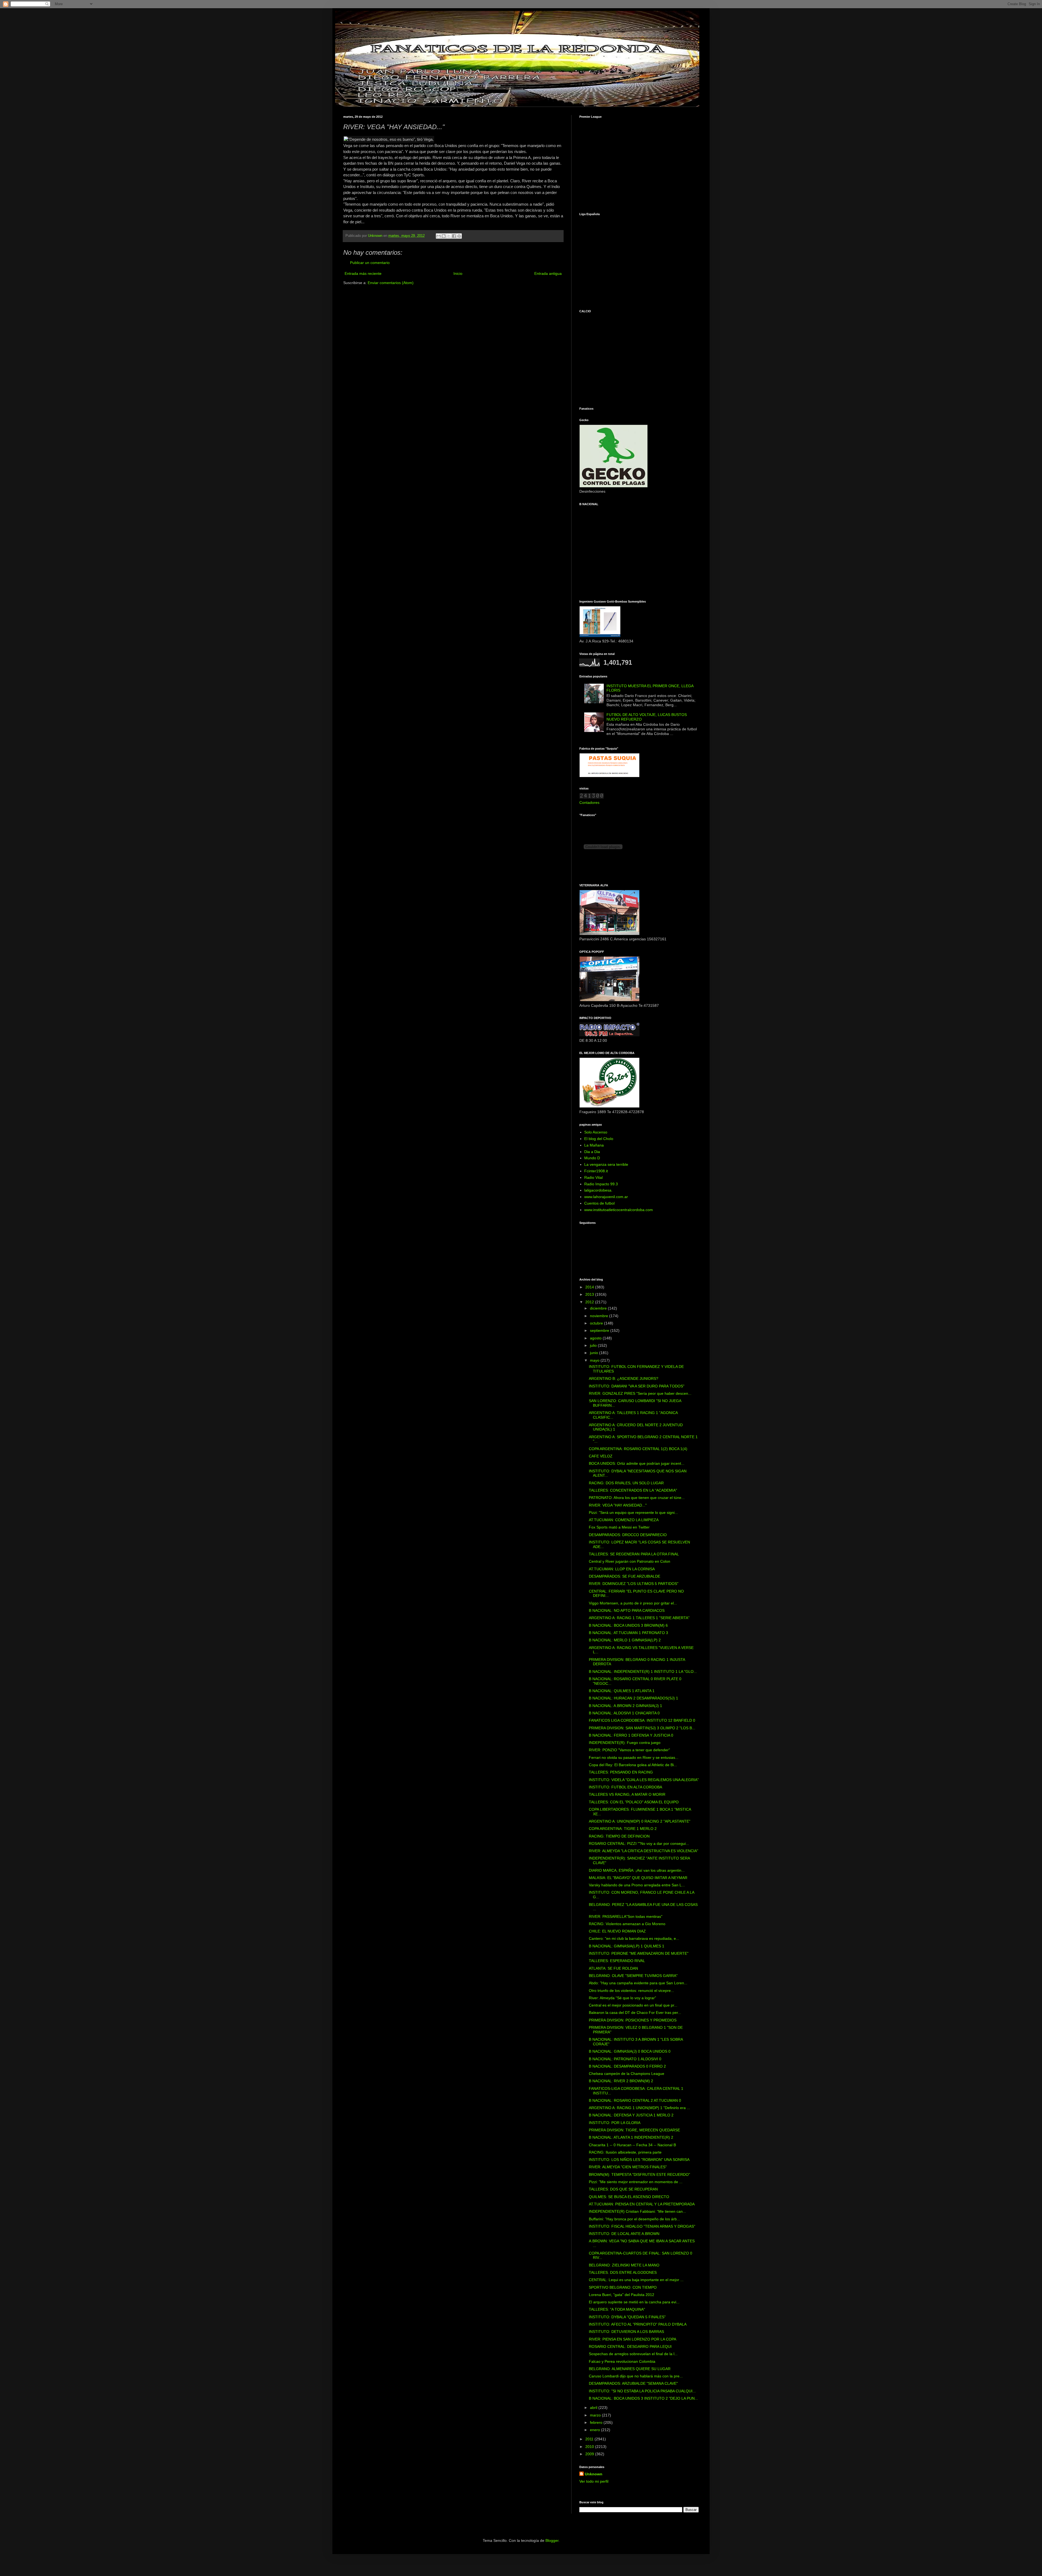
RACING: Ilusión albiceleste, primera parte (625, 2152)
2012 (590, 1302)
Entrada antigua (548, 273)
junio (595, 1353)
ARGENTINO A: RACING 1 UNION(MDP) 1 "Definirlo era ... (639, 2108)
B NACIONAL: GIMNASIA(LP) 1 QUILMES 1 (627, 1946)
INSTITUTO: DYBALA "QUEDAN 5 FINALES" (627, 2317)
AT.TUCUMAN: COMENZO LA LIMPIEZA (624, 1520)
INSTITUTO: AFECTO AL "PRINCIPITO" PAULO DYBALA (638, 2324)
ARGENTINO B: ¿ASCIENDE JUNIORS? (624, 1378)
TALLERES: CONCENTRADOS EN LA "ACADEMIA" (633, 1490)
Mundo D (592, 1158)
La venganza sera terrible (606, 1164)
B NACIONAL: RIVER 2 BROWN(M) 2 (621, 2081)
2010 (590, 2447)
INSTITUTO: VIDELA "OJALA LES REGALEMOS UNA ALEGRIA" (644, 1780)
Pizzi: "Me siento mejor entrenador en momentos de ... (636, 2182)
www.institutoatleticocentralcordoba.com (619, 1210)
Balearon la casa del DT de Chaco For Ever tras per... (635, 2013)
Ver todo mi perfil (594, 2481)
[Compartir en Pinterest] (459, 236)
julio (594, 1345)
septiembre (600, 1330)
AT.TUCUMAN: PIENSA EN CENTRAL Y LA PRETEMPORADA (642, 2204)
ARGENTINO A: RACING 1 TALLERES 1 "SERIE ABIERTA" (639, 1618)
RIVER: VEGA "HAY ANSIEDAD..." (618, 1505)
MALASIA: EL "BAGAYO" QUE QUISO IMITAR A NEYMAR (638, 1878)
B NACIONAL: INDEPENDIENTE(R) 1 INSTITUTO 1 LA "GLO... (643, 1671)
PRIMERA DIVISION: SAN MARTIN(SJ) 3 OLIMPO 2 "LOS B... (642, 1728)
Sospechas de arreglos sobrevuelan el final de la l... (633, 2354)
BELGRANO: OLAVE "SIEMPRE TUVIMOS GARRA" (633, 1976)
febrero (597, 2422)
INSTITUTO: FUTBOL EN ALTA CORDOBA (625, 1787)
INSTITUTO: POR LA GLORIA (615, 2123)
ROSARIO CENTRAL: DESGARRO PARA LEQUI (630, 2346)
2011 (590, 2439)
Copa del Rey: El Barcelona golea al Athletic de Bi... (633, 1765)
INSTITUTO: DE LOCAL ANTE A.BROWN (624, 2234)
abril (594, 2408)
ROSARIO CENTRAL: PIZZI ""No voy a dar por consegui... (639, 1843)
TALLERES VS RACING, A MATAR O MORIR (627, 1794)
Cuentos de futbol (599, 1203)
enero (595, 2430)
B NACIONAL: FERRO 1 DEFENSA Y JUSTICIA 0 (631, 1735)
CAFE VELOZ (601, 1456)
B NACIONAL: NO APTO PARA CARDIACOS (627, 1610)
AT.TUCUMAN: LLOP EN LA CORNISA (622, 1569)
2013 (590, 1294)
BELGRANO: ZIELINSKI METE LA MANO (624, 2265)
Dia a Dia (592, 1152)
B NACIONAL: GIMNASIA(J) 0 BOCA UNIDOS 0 (630, 2051)
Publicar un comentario (370, 263)
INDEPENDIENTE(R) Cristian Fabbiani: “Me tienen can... (637, 2211)
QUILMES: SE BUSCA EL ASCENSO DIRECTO (629, 2197)
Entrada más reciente (363, 273)
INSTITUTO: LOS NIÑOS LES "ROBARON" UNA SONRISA (639, 2160)
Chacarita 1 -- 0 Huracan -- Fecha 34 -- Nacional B (632, 2145)
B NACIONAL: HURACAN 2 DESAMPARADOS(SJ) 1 (633, 1698)
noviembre (600, 1316)
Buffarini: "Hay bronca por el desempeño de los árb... (634, 2219)
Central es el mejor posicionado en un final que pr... (633, 2005)
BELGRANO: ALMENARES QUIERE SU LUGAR (630, 2369)
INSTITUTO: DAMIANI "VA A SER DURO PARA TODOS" (637, 1386)
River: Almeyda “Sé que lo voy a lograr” (622, 1998)
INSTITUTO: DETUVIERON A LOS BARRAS (626, 2332)
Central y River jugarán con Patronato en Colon (630, 1561)
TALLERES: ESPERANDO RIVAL (617, 1961)
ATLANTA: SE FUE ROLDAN (613, 1968)
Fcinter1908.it (596, 1171)
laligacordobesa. (598, 1190)
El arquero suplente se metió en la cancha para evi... (634, 2302)
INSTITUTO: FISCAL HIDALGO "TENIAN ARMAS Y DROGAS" (642, 2226)
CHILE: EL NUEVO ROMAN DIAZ (617, 1931)
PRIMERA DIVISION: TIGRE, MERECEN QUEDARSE (634, 2130)
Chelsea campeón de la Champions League (627, 2074)
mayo (595, 1360)
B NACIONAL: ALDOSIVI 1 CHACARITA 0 (624, 1713)
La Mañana (594, 1145)
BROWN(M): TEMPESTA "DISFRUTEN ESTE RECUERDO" (639, 2174)
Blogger (552, 2540)
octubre (597, 1323)
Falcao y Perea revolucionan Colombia (622, 2361)
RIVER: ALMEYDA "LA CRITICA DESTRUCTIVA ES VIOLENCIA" (644, 1851)
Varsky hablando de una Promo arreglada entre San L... (637, 1885)
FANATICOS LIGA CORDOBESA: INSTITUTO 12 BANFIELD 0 (642, 1720)
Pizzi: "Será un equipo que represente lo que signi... (633, 1513)
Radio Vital (593, 1177)
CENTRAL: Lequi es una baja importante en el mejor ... (636, 2280)
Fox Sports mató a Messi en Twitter (619, 1527)
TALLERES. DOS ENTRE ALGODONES (623, 2272)
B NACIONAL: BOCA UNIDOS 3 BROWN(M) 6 (628, 1625)
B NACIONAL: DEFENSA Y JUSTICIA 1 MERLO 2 (631, 2115)
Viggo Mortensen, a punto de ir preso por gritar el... (633, 1603)
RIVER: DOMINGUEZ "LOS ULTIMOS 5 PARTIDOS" (634, 1584)
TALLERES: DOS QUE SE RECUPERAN (623, 2189)
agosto (596, 1338)
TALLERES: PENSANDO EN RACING (621, 1772)
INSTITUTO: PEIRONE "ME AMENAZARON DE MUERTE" (639, 1953)
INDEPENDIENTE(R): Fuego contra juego (625, 1743)
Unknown (594, 2474)
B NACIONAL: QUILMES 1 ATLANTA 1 (622, 1691)
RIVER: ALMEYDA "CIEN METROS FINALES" (628, 2167)
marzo (596, 2415)
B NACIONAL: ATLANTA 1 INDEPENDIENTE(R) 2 (631, 2137)
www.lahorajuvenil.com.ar (606, 1197)
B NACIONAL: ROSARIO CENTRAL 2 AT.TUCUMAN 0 (635, 2100)
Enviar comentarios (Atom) (391, 283)
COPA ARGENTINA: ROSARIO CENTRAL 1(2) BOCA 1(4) (638, 1449)
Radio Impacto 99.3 (601, 1184)
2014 (590, 1287)
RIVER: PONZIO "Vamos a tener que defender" (629, 1750)
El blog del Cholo (599, 1139)
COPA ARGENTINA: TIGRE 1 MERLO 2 (623, 1829)
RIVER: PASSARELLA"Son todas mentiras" (626, 1916)
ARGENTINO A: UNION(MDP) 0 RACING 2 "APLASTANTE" (640, 1821)
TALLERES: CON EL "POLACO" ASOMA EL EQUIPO (634, 1802)
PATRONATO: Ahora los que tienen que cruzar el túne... (637, 1498)
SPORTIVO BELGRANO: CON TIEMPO (623, 2287)
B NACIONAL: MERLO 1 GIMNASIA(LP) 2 (625, 1640)
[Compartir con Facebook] (454, 236)
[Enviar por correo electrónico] (439, 236)
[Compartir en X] (449, 236)
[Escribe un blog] (444, 236)
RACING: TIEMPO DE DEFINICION (619, 1836)
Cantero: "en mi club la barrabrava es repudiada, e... (634, 1938)
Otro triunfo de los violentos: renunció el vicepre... (631, 1991)
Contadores (589, 803)
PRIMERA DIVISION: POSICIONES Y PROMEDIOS (633, 2020)
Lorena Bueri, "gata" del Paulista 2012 (622, 2295)
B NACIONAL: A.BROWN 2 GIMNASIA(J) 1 (625, 1706)
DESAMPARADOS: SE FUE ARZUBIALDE (625, 1576)
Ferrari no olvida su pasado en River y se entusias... (634, 1757)
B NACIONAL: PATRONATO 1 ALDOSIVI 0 (625, 2059)
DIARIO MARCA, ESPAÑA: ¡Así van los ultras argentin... (637, 1870)
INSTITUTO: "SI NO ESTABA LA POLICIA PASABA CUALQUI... (642, 2391)
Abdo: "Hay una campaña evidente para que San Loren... (638, 1983)
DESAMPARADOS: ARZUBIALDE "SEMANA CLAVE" (633, 2383)
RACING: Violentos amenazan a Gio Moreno (627, 1924)
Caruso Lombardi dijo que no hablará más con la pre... (636, 2376)
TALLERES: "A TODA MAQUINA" (617, 2309)
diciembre (599, 1308)
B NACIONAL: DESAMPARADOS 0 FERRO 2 (627, 2066)
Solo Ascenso (596, 1132)
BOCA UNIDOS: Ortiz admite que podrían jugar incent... (637, 1463)
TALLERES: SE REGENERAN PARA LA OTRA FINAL (634, 1554)
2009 (590, 2454)
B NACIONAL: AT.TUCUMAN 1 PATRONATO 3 (628, 1633)
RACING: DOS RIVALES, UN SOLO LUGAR (626, 1483)
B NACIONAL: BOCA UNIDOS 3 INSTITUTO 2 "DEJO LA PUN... (643, 2398)
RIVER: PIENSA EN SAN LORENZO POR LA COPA (633, 2339)
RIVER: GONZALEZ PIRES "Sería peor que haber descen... (640, 1393)
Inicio (458, 273)
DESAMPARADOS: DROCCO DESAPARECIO (628, 1535)
